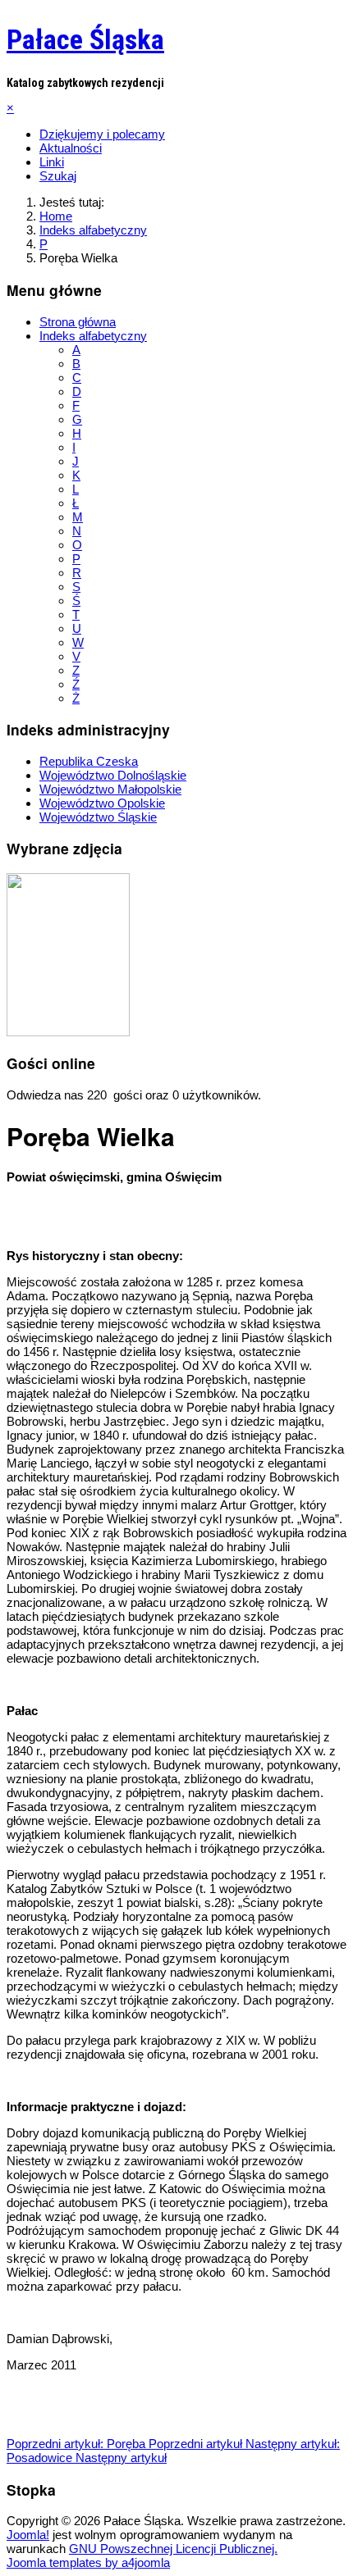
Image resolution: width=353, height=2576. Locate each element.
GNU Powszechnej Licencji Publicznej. (173, 2549)
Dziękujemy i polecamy (102, 134)
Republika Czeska (89, 761)
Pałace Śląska (85, 39)
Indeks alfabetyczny (93, 336)
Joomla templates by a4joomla (88, 2562)
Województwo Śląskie (98, 817)
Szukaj (58, 176)
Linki (52, 162)
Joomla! (28, 2535)
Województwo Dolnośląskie (113, 775)
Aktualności (71, 148)
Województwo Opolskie (102, 803)
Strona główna (78, 322)
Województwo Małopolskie (110, 789)
